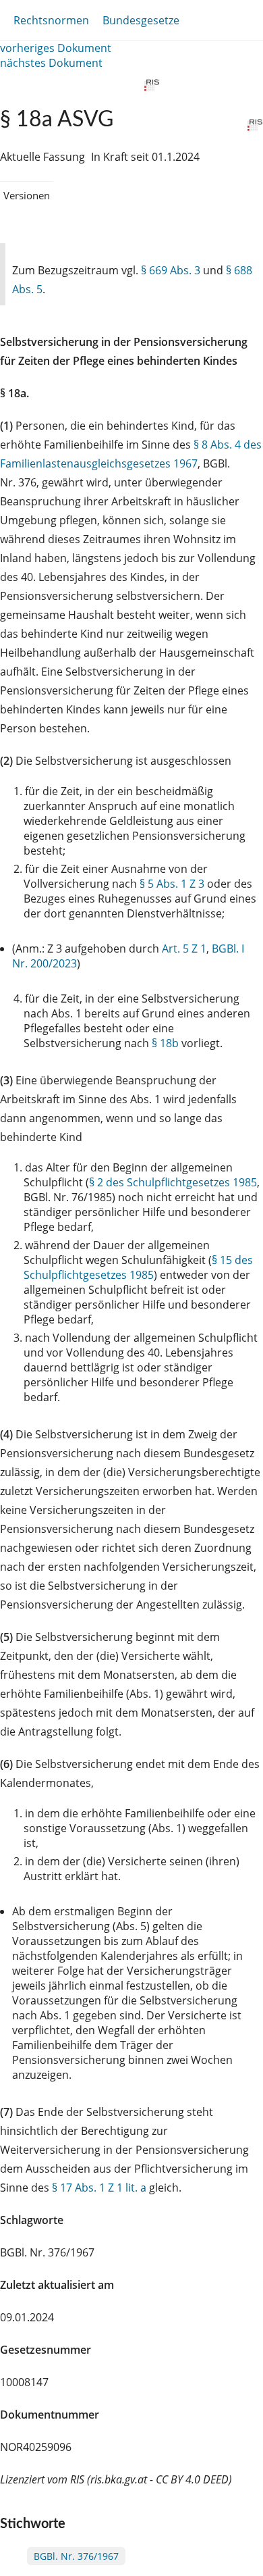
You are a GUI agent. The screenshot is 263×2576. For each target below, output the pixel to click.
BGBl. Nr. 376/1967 (76, 2556)
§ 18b (165, 1043)
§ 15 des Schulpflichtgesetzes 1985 (138, 1267)
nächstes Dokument (51, 63)
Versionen (27, 195)
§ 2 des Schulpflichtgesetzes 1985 (173, 1182)
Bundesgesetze (141, 20)
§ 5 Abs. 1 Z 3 (172, 884)
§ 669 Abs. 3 (171, 270)
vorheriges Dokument (56, 48)
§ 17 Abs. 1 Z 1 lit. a (99, 2188)
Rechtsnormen (51, 20)
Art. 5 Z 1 (184, 949)
